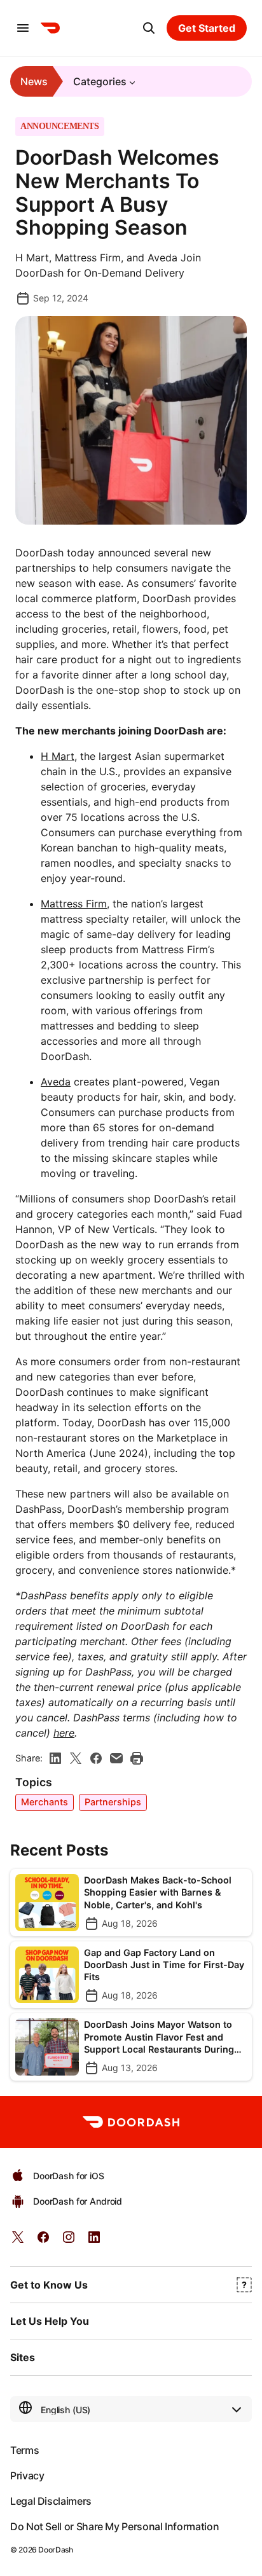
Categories (100, 81)
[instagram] (69, 2241)
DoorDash (55, 2550)
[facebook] (96, 1758)
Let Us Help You (50, 2321)
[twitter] (18, 2241)
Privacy (27, 2476)
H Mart (58, 756)
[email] (116, 1758)
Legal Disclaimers (51, 2501)
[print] (137, 1758)
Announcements (60, 127)
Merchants (45, 1802)
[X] (76, 1758)
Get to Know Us (49, 2285)
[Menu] (23, 28)
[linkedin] (55, 1758)
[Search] (149, 28)
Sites (23, 2357)
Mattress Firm (74, 904)
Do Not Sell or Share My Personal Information (114, 2526)
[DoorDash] (50, 28)
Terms (24, 2450)
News (34, 81)
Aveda (56, 1082)
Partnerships (113, 1802)
